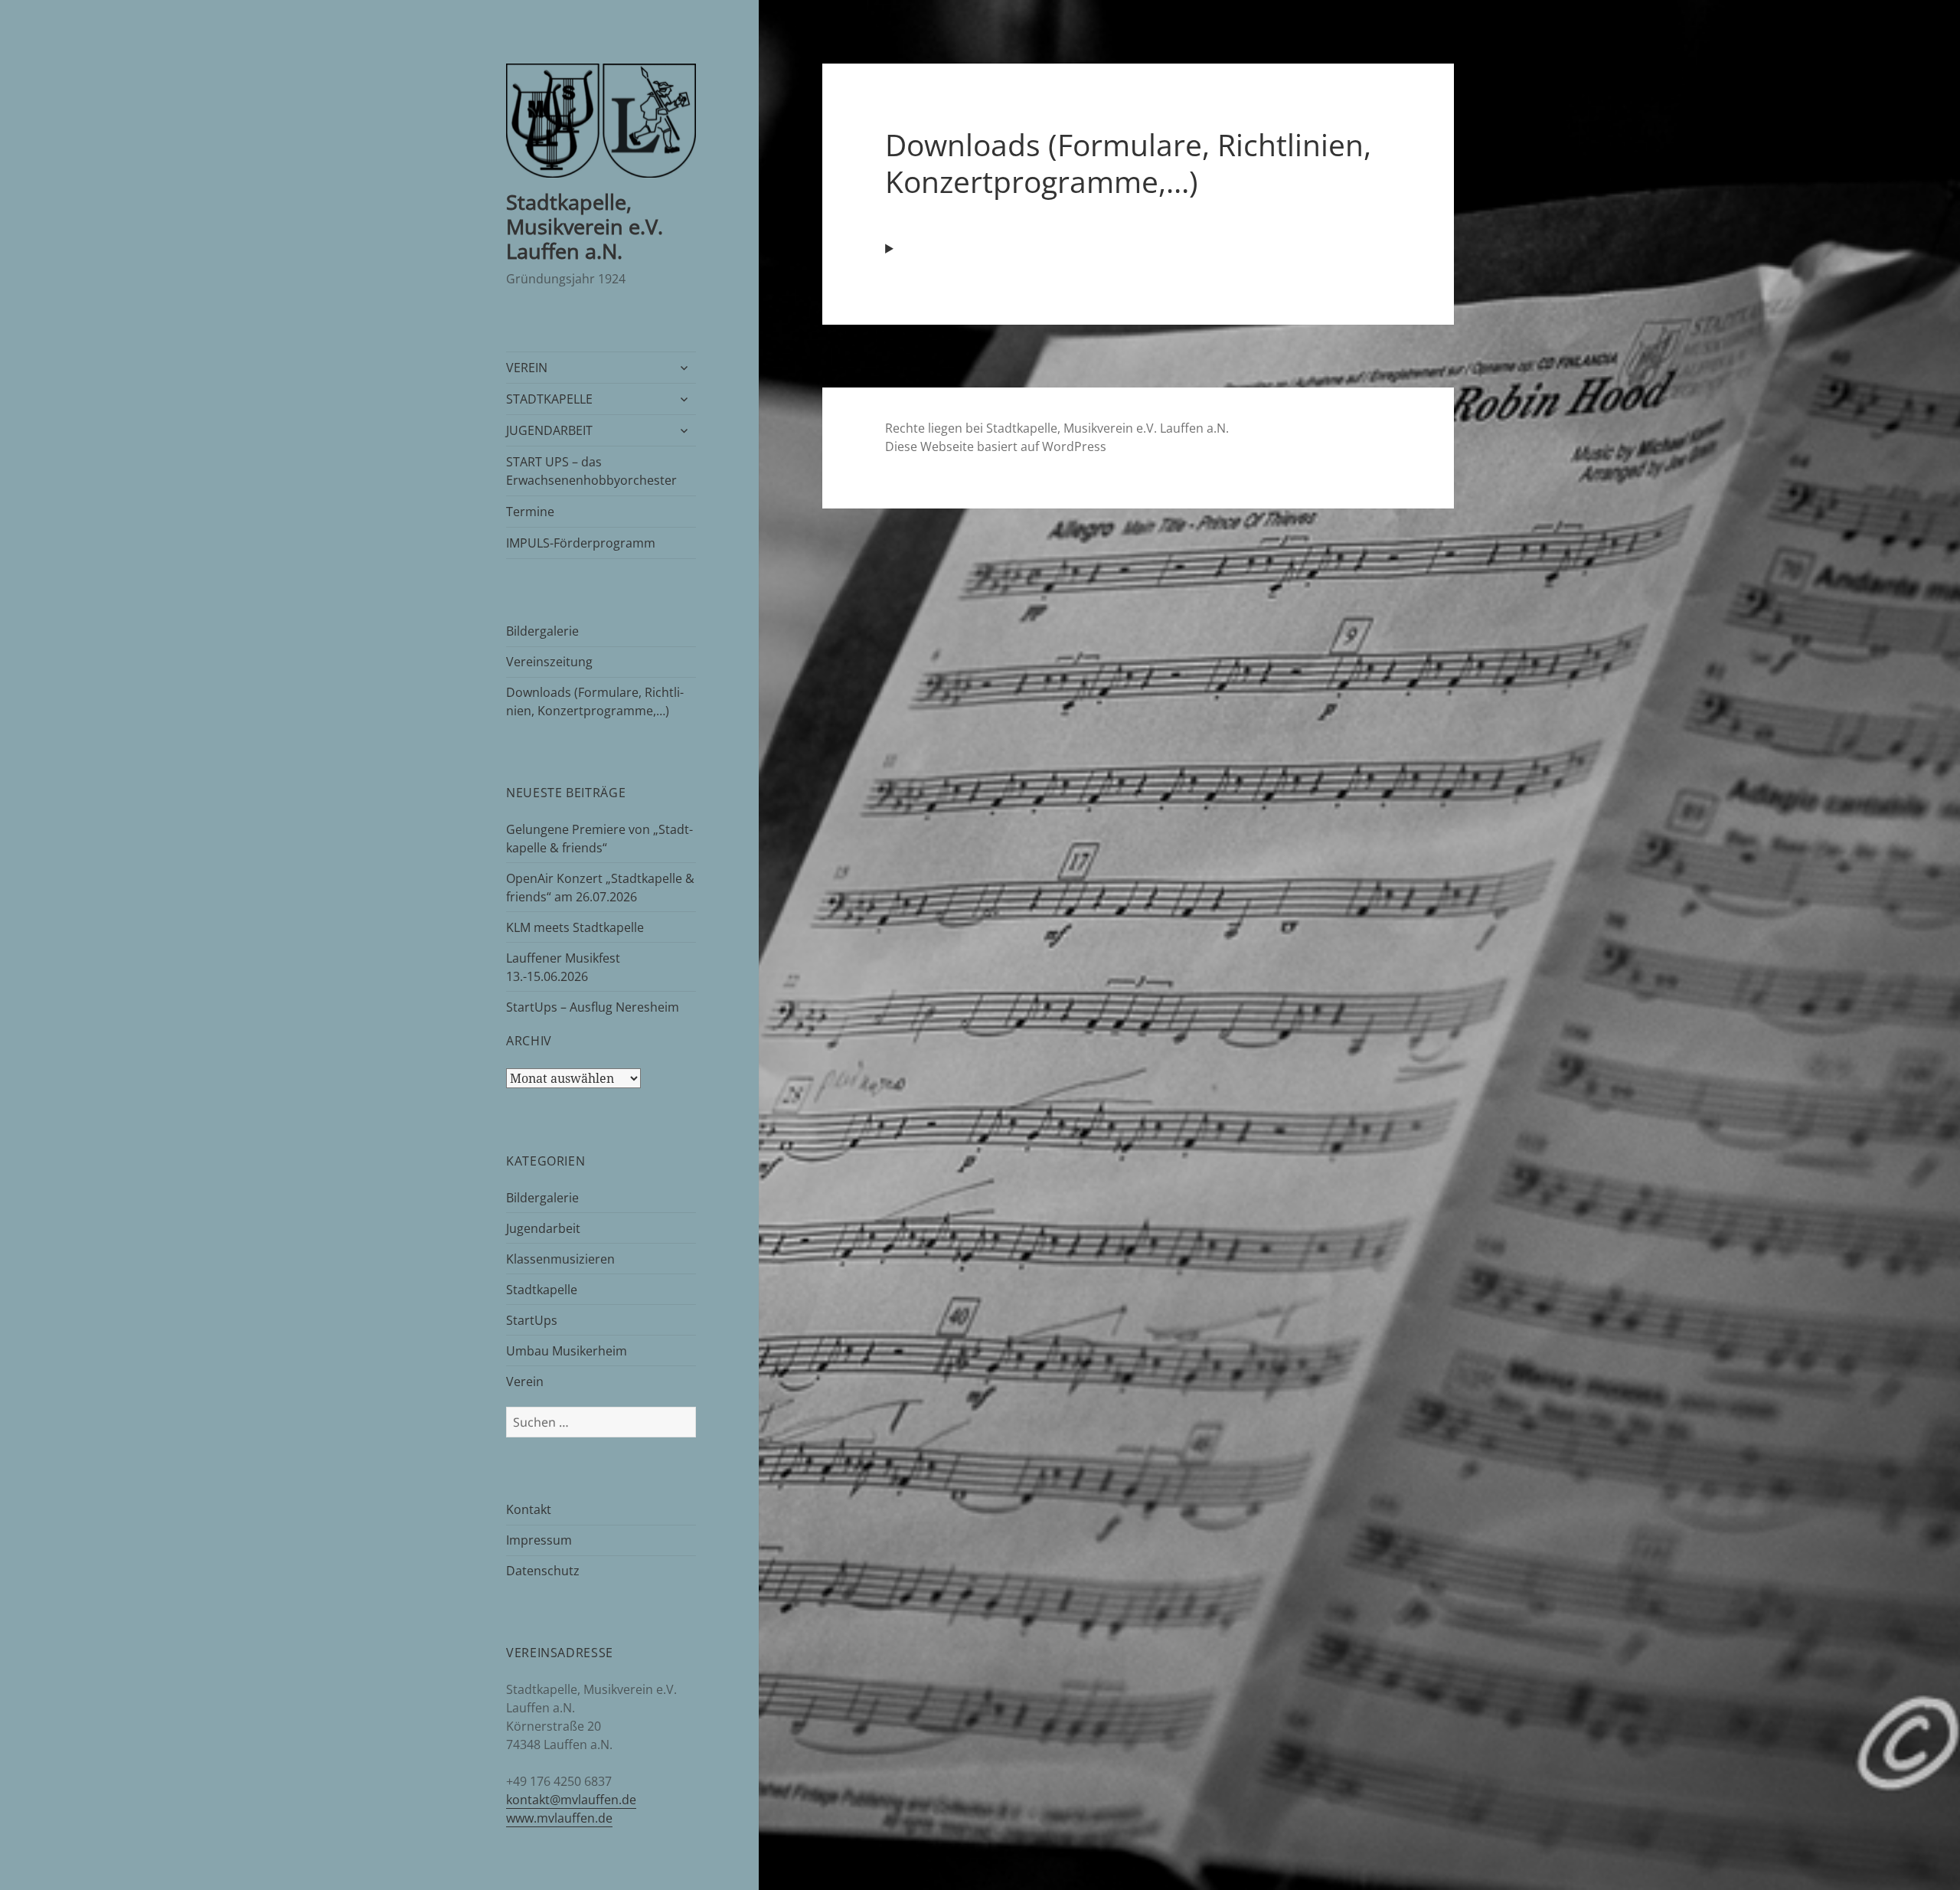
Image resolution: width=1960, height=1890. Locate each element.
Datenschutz (543, 1571)
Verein (525, 1382)
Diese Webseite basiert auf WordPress (996, 446)
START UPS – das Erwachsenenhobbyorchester (591, 471)
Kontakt (529, 1509)
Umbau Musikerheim (567, 1351)
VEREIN (527, 368)
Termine (530, 512)
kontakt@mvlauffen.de (571, 1800)
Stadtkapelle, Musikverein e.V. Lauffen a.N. (585, 226)
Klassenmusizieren (560, 1259)
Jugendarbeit (543, 1228)
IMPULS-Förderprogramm (581, 543)
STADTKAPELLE (549, 399)
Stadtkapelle (542, 1290)
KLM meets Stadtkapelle (575, 927)
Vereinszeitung (549, 662)
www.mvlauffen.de (559, 1818)
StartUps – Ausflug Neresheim (593, 1007)
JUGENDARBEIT (549, 430)
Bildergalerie (542, 631)
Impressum (539, 1540)
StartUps (532, 1320)
